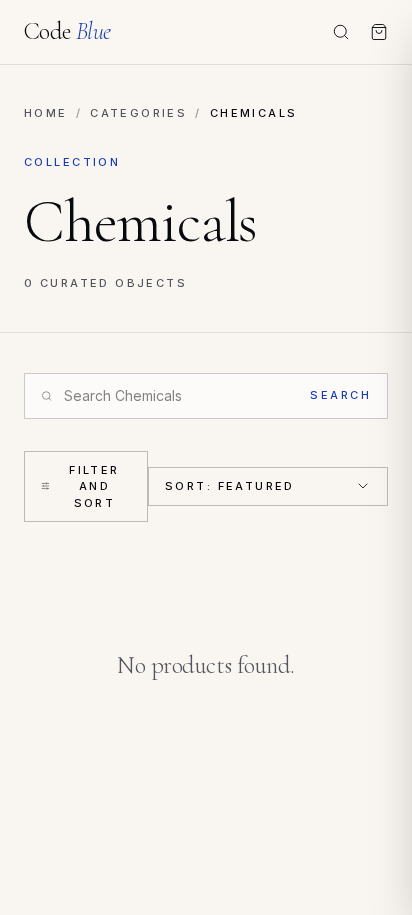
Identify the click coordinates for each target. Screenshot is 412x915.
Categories (138, 113)
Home (46, 113)
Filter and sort (94, 486)
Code (67, 32)
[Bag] (379, 32)
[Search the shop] (341, 32)
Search (340, 395)
